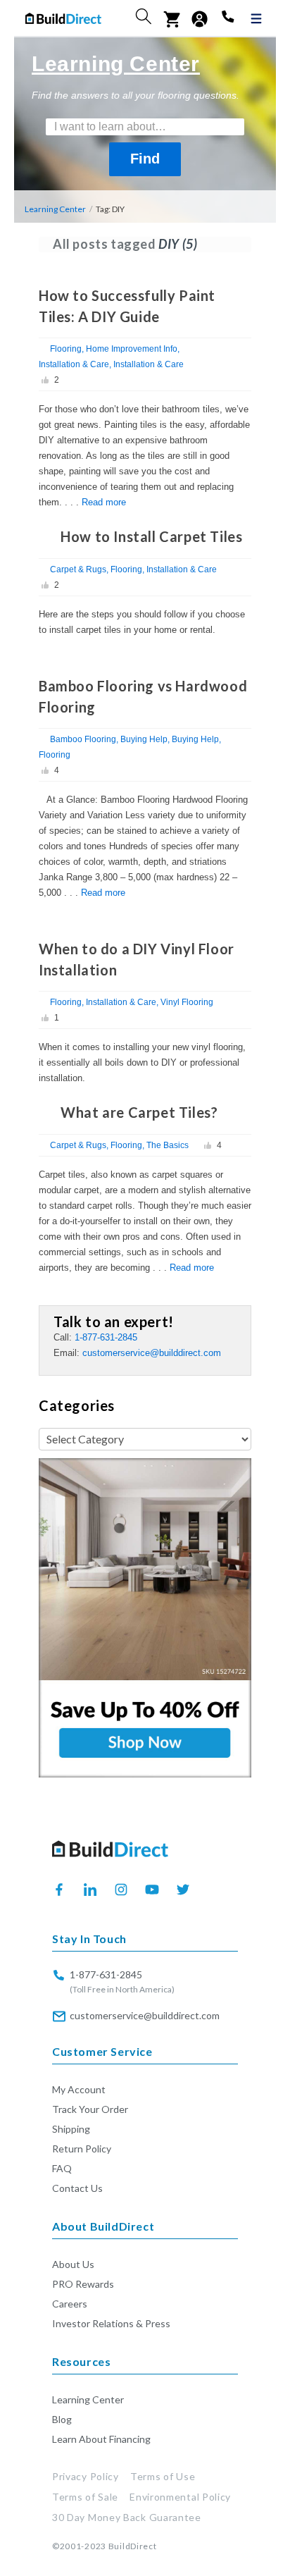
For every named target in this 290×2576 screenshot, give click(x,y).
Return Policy (82, 2149)
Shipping (71, 2129)
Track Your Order (90, 2109)
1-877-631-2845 (106, 1337)
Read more (104, 502)
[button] (144, 16)
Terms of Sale (85, 2497)
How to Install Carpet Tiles (151, 536)
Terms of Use (163, 2476)
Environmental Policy (180, 2497)
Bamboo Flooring (83, 739)
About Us (73, 2264)
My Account (79, 2089)
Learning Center (55, 209)
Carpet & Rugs (78, 569)
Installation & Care (74, 364)
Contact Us (77, 2188)
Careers (70, 2304)
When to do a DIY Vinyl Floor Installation (137, 959)
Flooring (66, 349)
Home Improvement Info (132, 349)
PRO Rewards (83, 2284)
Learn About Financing (101, 2439)
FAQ (62, 2168)
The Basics (168, 1145)
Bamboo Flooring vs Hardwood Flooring (143, 696)
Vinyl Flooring (187, 1002)
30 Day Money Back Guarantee (127, 2517)
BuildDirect (133, 2546)
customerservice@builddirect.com (152, 1353)
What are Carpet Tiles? (139, 1112)
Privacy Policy (86, 2476)
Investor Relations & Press (111, 2323)
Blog (62, 2419)
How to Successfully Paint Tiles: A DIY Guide (127, 306)
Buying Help (144, 739)
